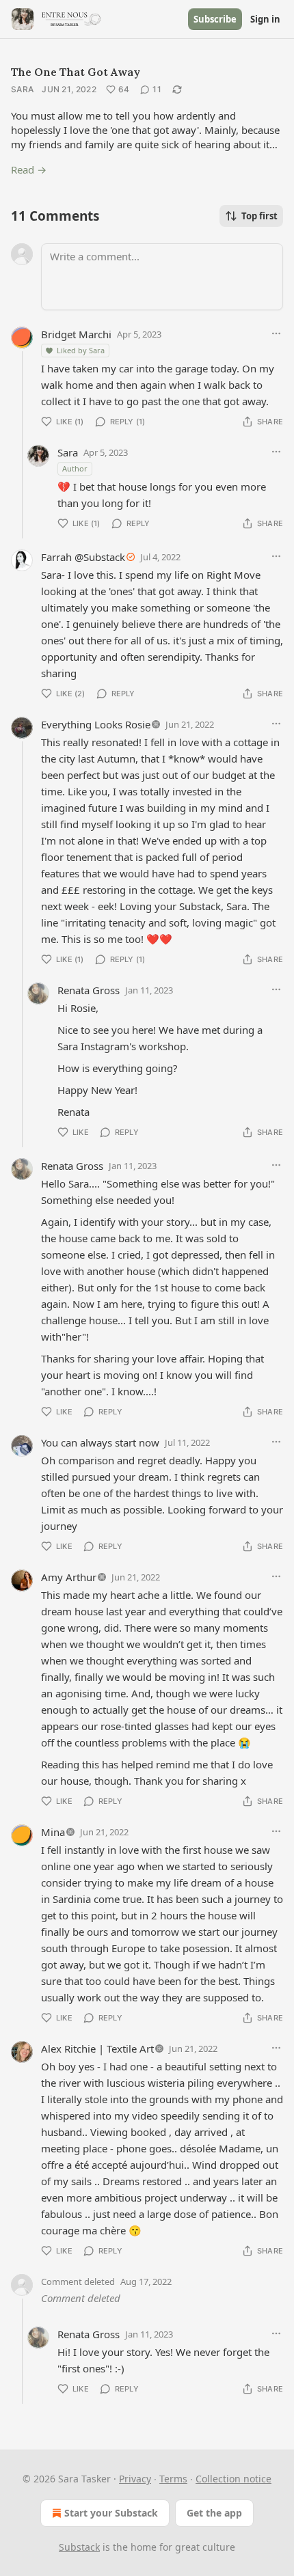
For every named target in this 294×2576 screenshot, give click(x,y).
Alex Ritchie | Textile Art (97, 2049)
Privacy (135, 2479)
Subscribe (215, 19)
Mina (53, 1832)
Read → (29, 169)
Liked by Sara (81, 350)
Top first (259, 216)
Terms (173, 2479)
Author (75, 468)
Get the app (214, 2513)
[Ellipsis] (276, 333)
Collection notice (233, 2479)
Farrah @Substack (83, 557)
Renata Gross (89, 990)
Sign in (265, 19)
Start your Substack (111, 2513)
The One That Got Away (76, 72)
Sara (22, 89)
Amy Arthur (69, 1577)
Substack (79, 2547)
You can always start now (100, 1442)
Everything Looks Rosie (96, 724)
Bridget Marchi (76, 334)
